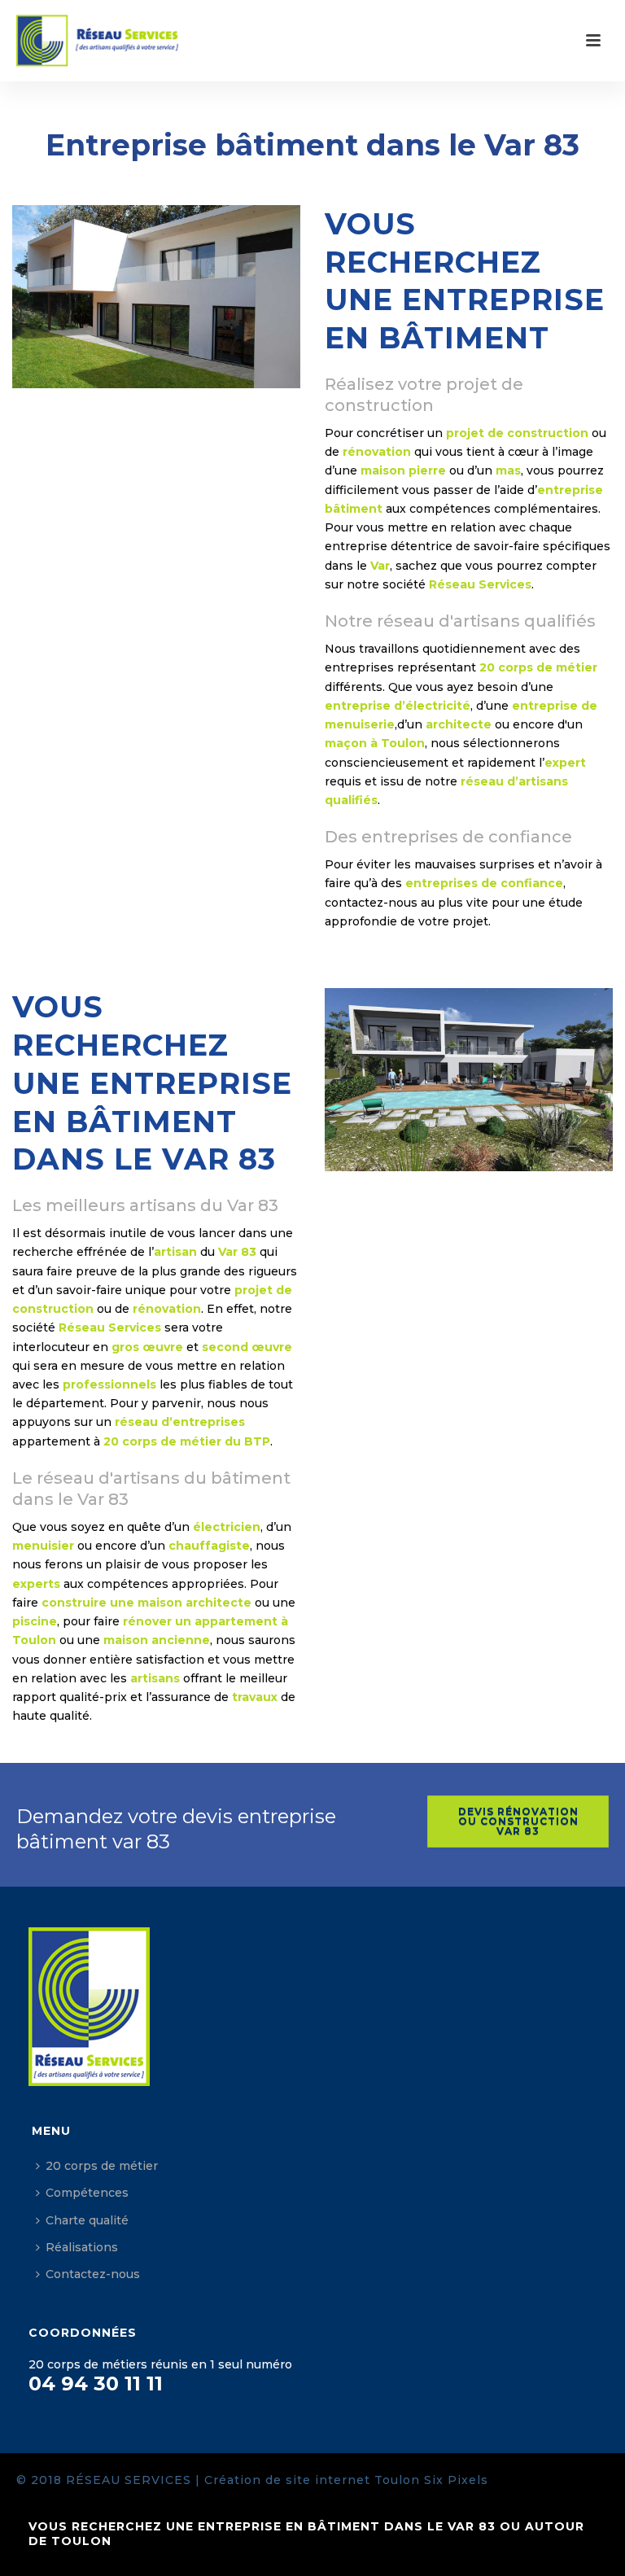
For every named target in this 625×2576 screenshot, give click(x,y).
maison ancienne (157, 1640)
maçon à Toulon (375, 743)
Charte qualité (87, 2220)
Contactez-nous (93, 2274)
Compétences (87, 2193)
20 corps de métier (102, 2166)
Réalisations (82, 2247)
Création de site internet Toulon (312, 2480)
